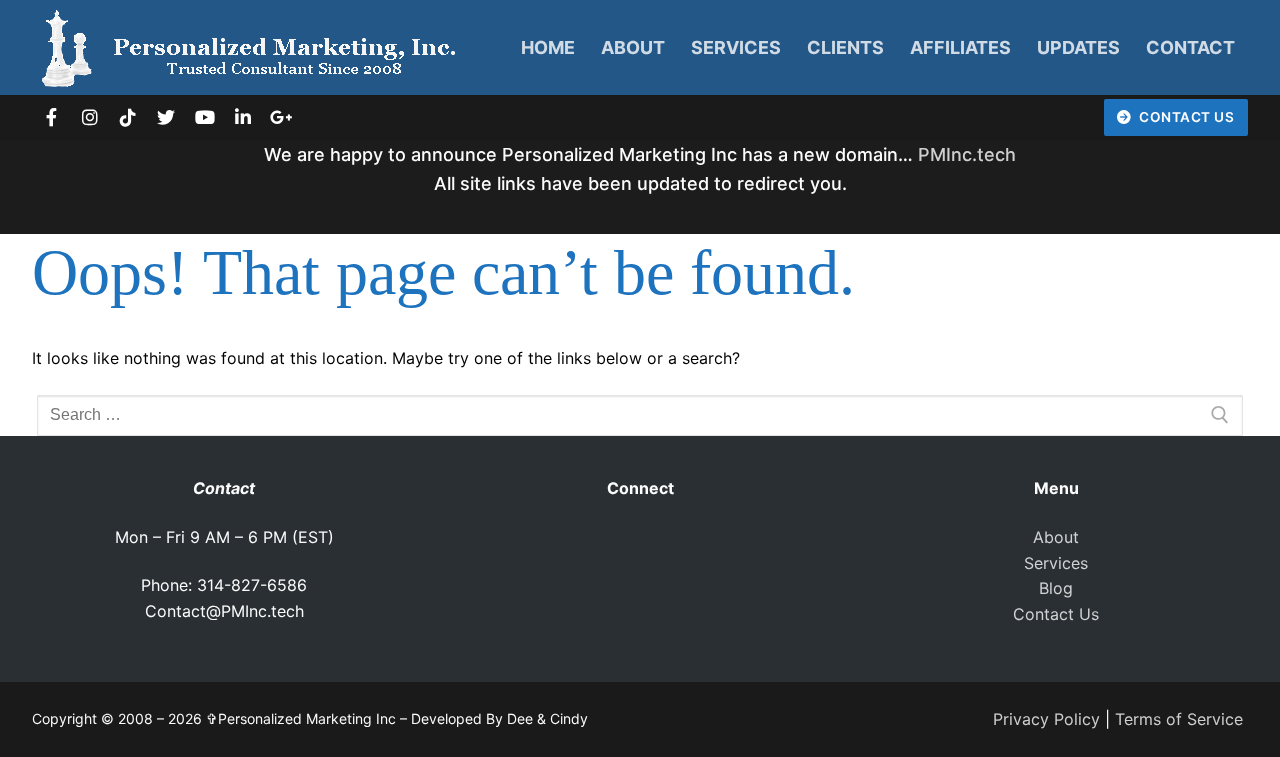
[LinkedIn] (243, 117)
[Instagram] (89, 117)
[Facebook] (51, 117)
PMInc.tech (967, 154)
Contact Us (1185, 117)
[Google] (281, 117)
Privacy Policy (1046, 719)
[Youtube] (205, 117)
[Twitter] (166, 117)
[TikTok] (128, 117)
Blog (1056, 588)
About (1056, 537)
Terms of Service (1179, 719)
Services (1056, 563)
